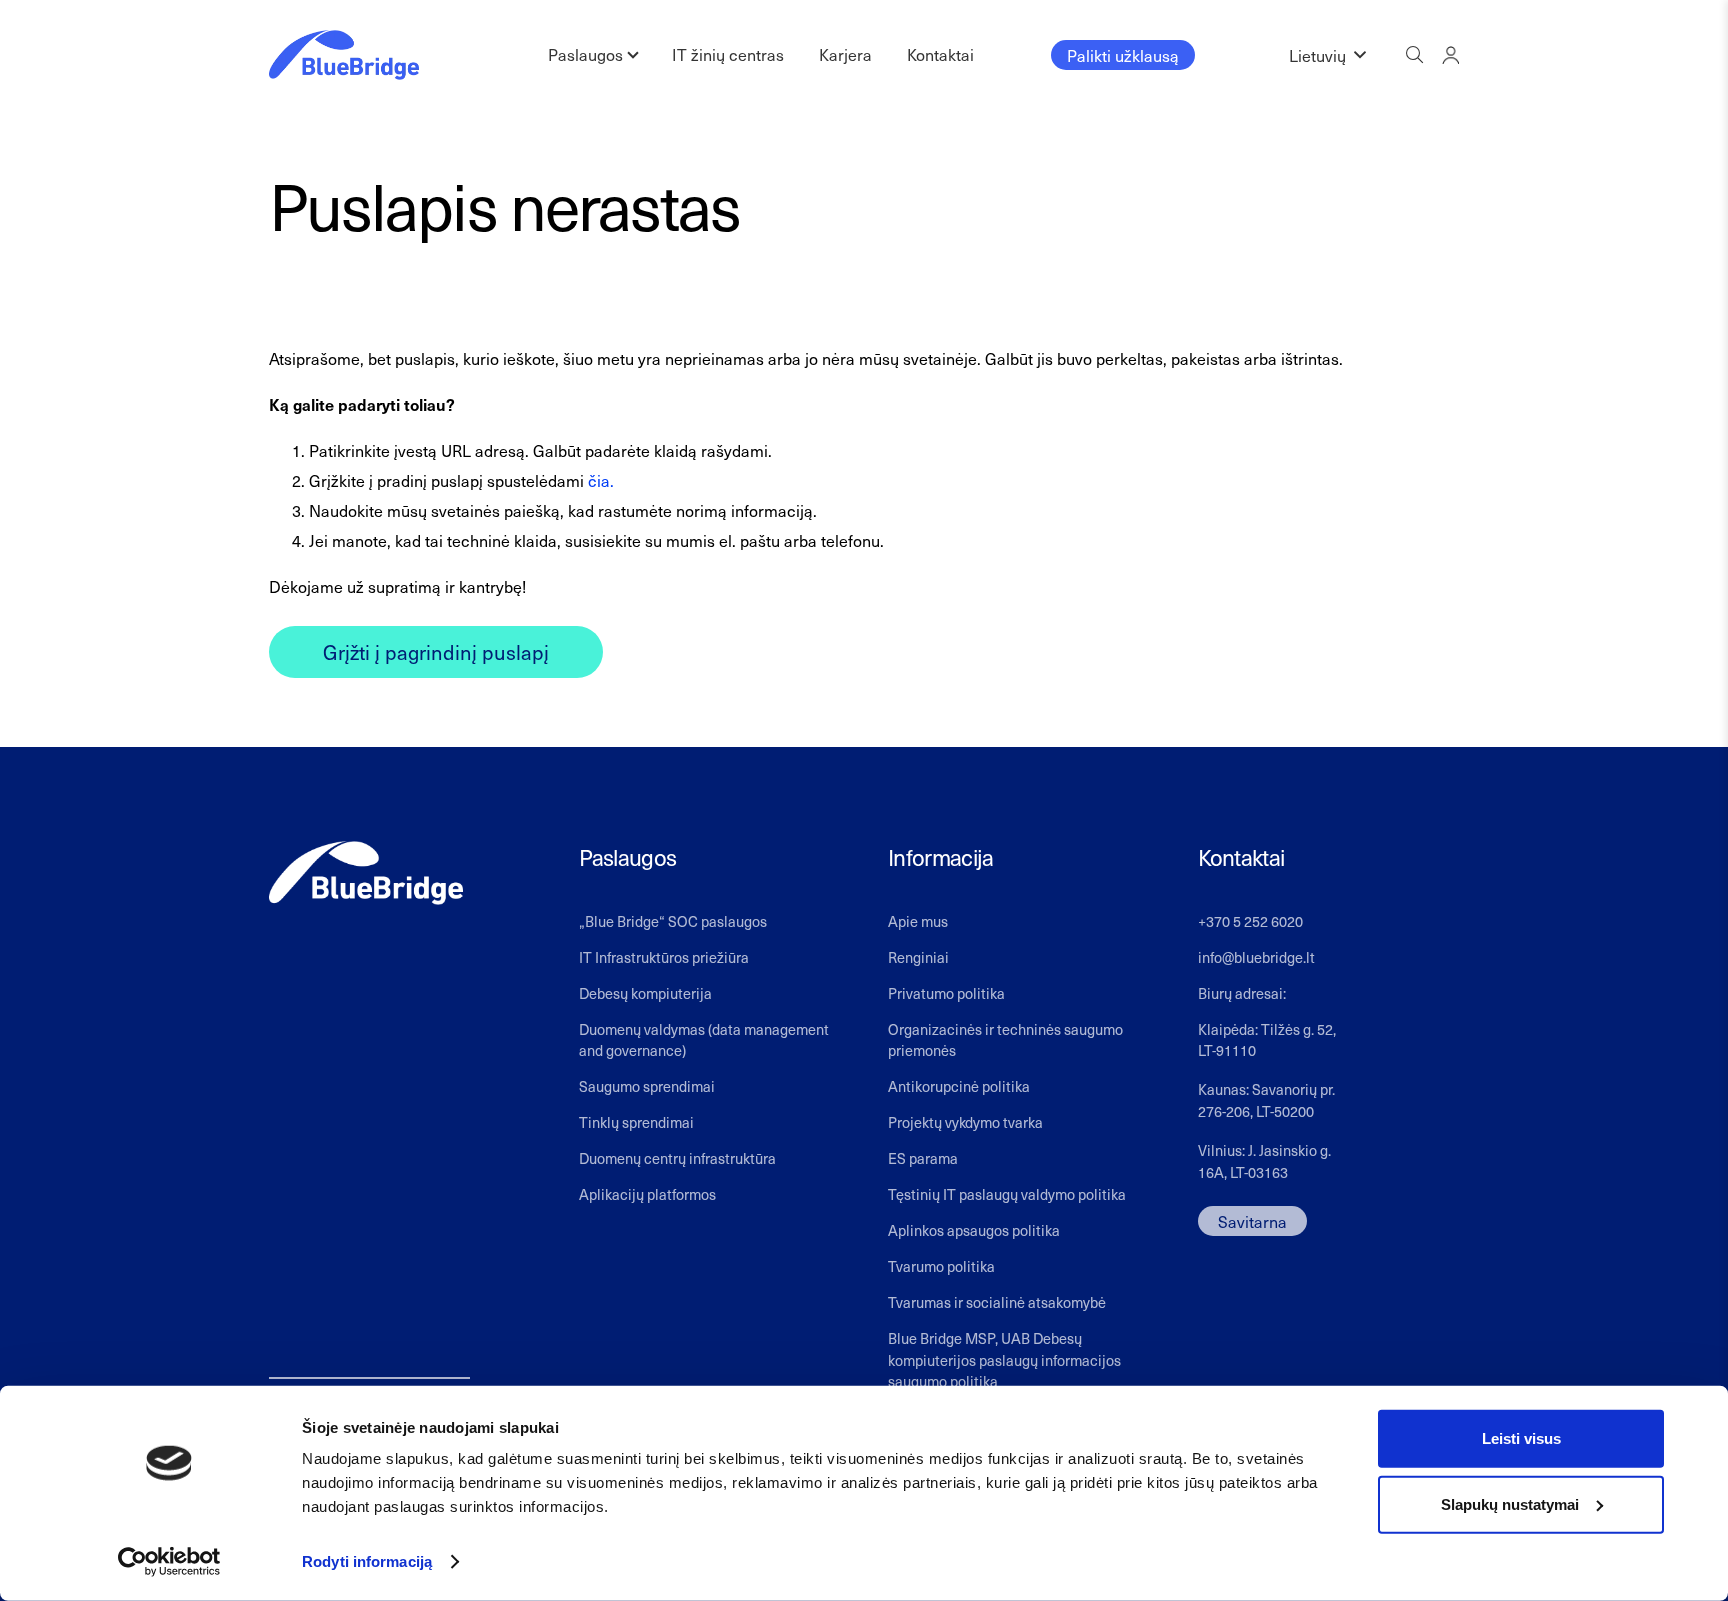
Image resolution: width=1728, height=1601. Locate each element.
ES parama (923, 1158)
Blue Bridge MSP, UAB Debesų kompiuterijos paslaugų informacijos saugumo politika (1004, 1359)
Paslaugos (585, 54)
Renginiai (918, 957)
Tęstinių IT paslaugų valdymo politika (1007, 1194)
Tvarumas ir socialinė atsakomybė (997, 1302)
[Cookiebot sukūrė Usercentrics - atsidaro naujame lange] (169, 1562)
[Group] (1450, 54)
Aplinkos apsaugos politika (974, 1230)
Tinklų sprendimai (636, 1122)
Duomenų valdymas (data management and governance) (704, 1040)
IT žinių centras (728, 54)
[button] (1327, 55)
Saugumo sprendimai (647, 1086)
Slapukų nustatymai (1510, 1503)
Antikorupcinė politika (959, 1086)
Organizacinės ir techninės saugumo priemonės (1005, 1040)
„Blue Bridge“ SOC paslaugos (673, 921)
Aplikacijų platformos (647, 1194)
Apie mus (918, 921)
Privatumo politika (946, 993)
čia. (601, 480)
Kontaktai (940, 54)
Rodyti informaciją (367, 1561)
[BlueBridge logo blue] (344, 55)
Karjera (845, 54)
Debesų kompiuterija (645, 993)
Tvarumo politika (941, 1266)
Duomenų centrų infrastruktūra (677, 1158)
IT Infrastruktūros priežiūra (664, 957)
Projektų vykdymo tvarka (965, 1122)
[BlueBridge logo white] (366, 873)
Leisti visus (1521, 1438)
